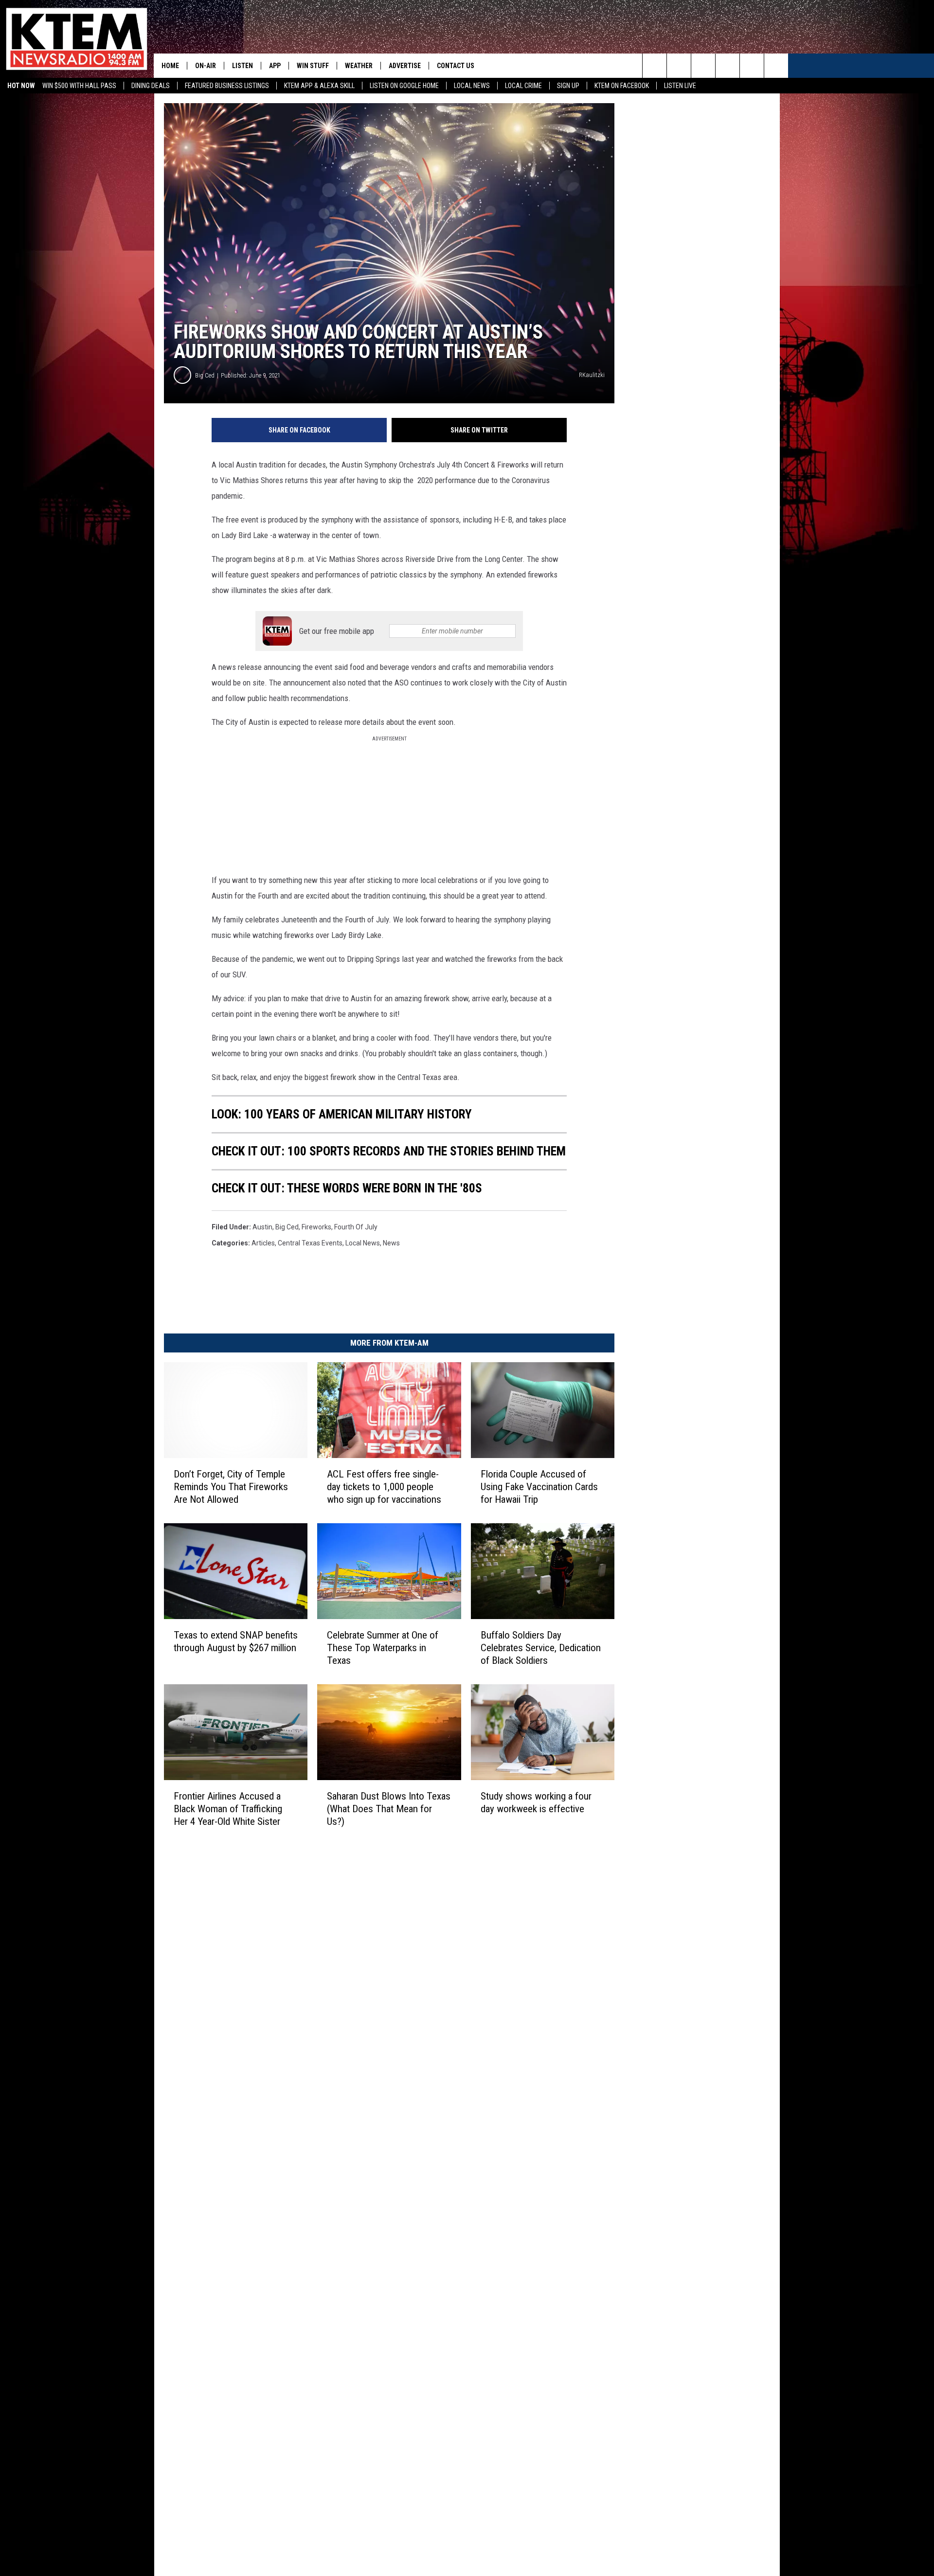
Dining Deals (151, 86)
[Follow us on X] (776, 66)
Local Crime (523, 86)
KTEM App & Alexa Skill (319, 86)
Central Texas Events (310, 1243)
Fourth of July (356, 1227)
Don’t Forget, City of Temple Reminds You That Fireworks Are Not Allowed (231, 1487)
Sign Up (568, 86)
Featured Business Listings (227, 86)
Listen (242, 66)
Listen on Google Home (404, 86)
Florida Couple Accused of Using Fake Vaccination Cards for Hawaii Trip (539, 1487)
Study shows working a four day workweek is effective (536, 1802)
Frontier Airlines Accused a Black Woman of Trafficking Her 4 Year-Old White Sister (228, 1809)
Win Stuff (313, 66)
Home (170, 66)
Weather (359, 66)
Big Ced (205, 375)
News (391, 1243)
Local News (472, 86)
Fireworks (316, 1227)
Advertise (405, 66)
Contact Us (456, 66)
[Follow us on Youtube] (752, 66)
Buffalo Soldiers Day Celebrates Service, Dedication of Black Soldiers (541, 1648)
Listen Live (680, 86)
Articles (263, 1243)
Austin (262, 1227)
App (275, 66)
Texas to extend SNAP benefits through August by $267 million (236, 1641)
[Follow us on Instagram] (727, 66)
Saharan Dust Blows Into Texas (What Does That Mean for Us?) (389, 1809)
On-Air (206, 66)
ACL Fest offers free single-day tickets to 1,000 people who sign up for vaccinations (384, 1487)
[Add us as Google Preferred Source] (679, 66)
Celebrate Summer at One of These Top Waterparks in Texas (383, 1648)
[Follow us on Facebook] (703, 66)
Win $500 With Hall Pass (79, 86)
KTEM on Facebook (622, 86)
